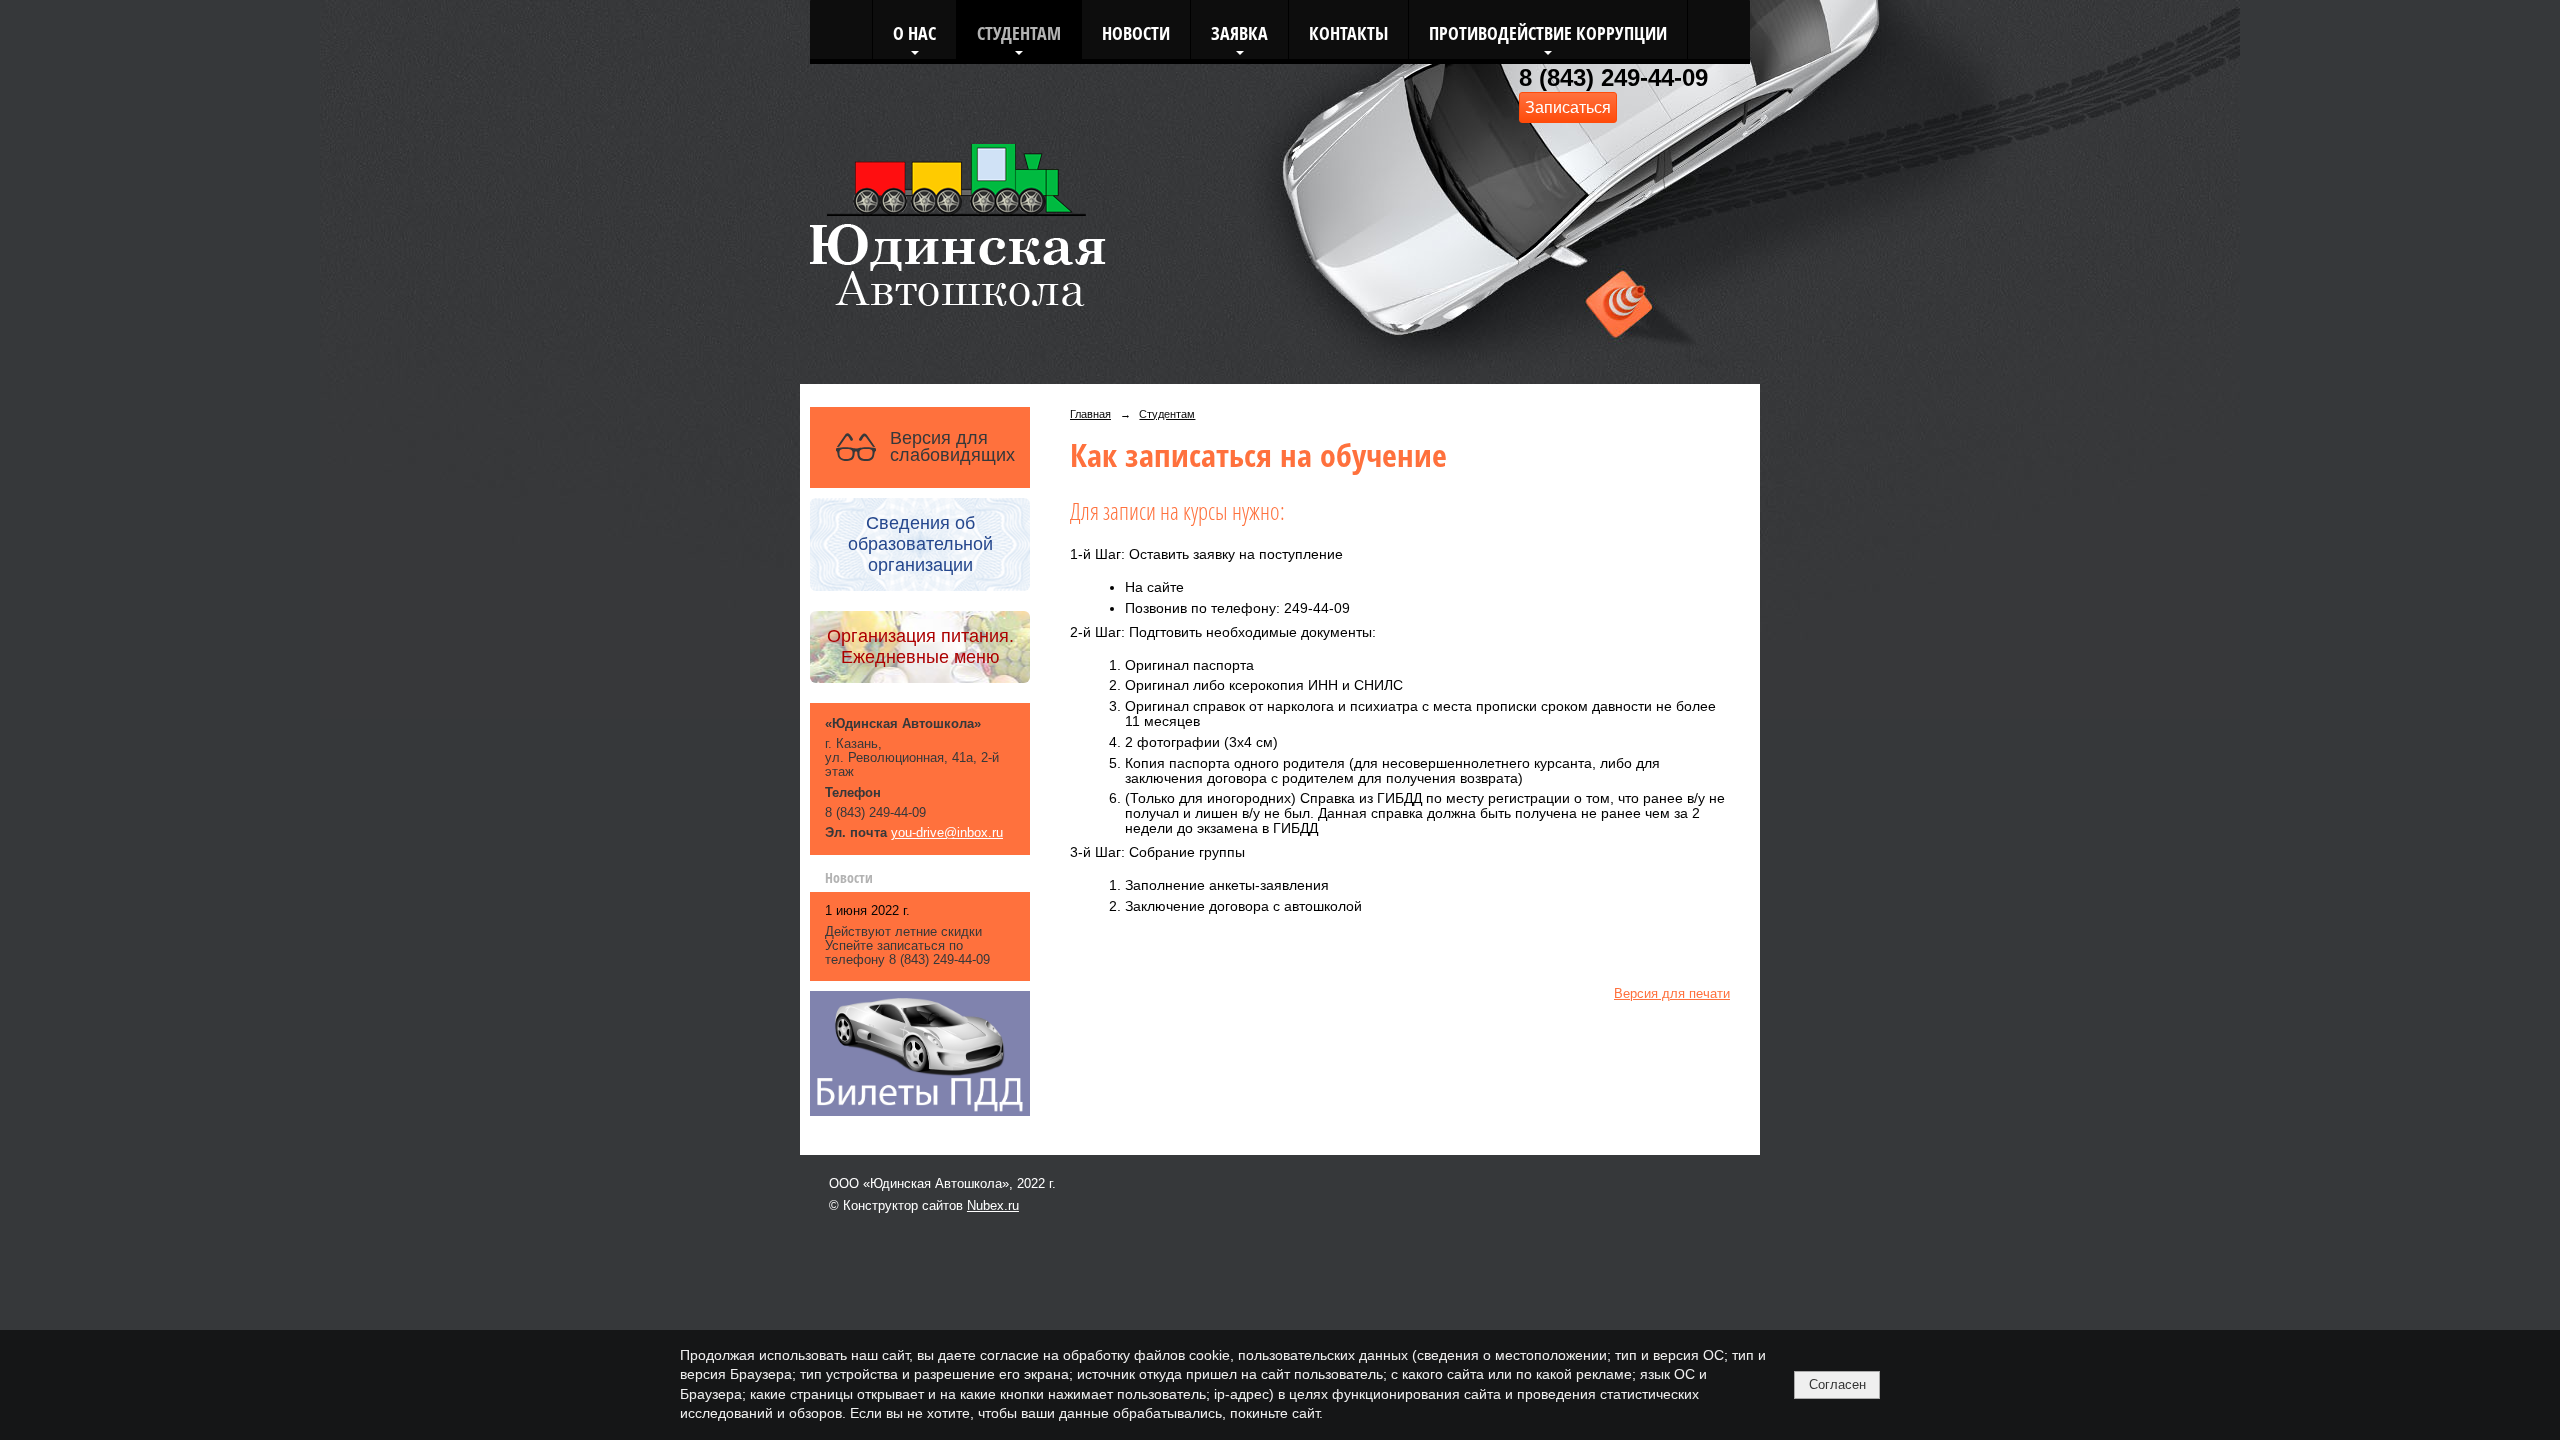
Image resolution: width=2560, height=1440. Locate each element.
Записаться (1568, 107)
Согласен (1837, 1384)
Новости (1136, 32)
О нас (914, 32)
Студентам (1019, 32)
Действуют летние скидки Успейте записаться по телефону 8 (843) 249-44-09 (907, 946)
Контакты (1348, 32)
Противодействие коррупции (1548, 32)
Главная (1090, 414)
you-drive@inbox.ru (947, 833)
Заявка (1239, 32)
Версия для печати (1672, 994)
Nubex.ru (993, 1206)
